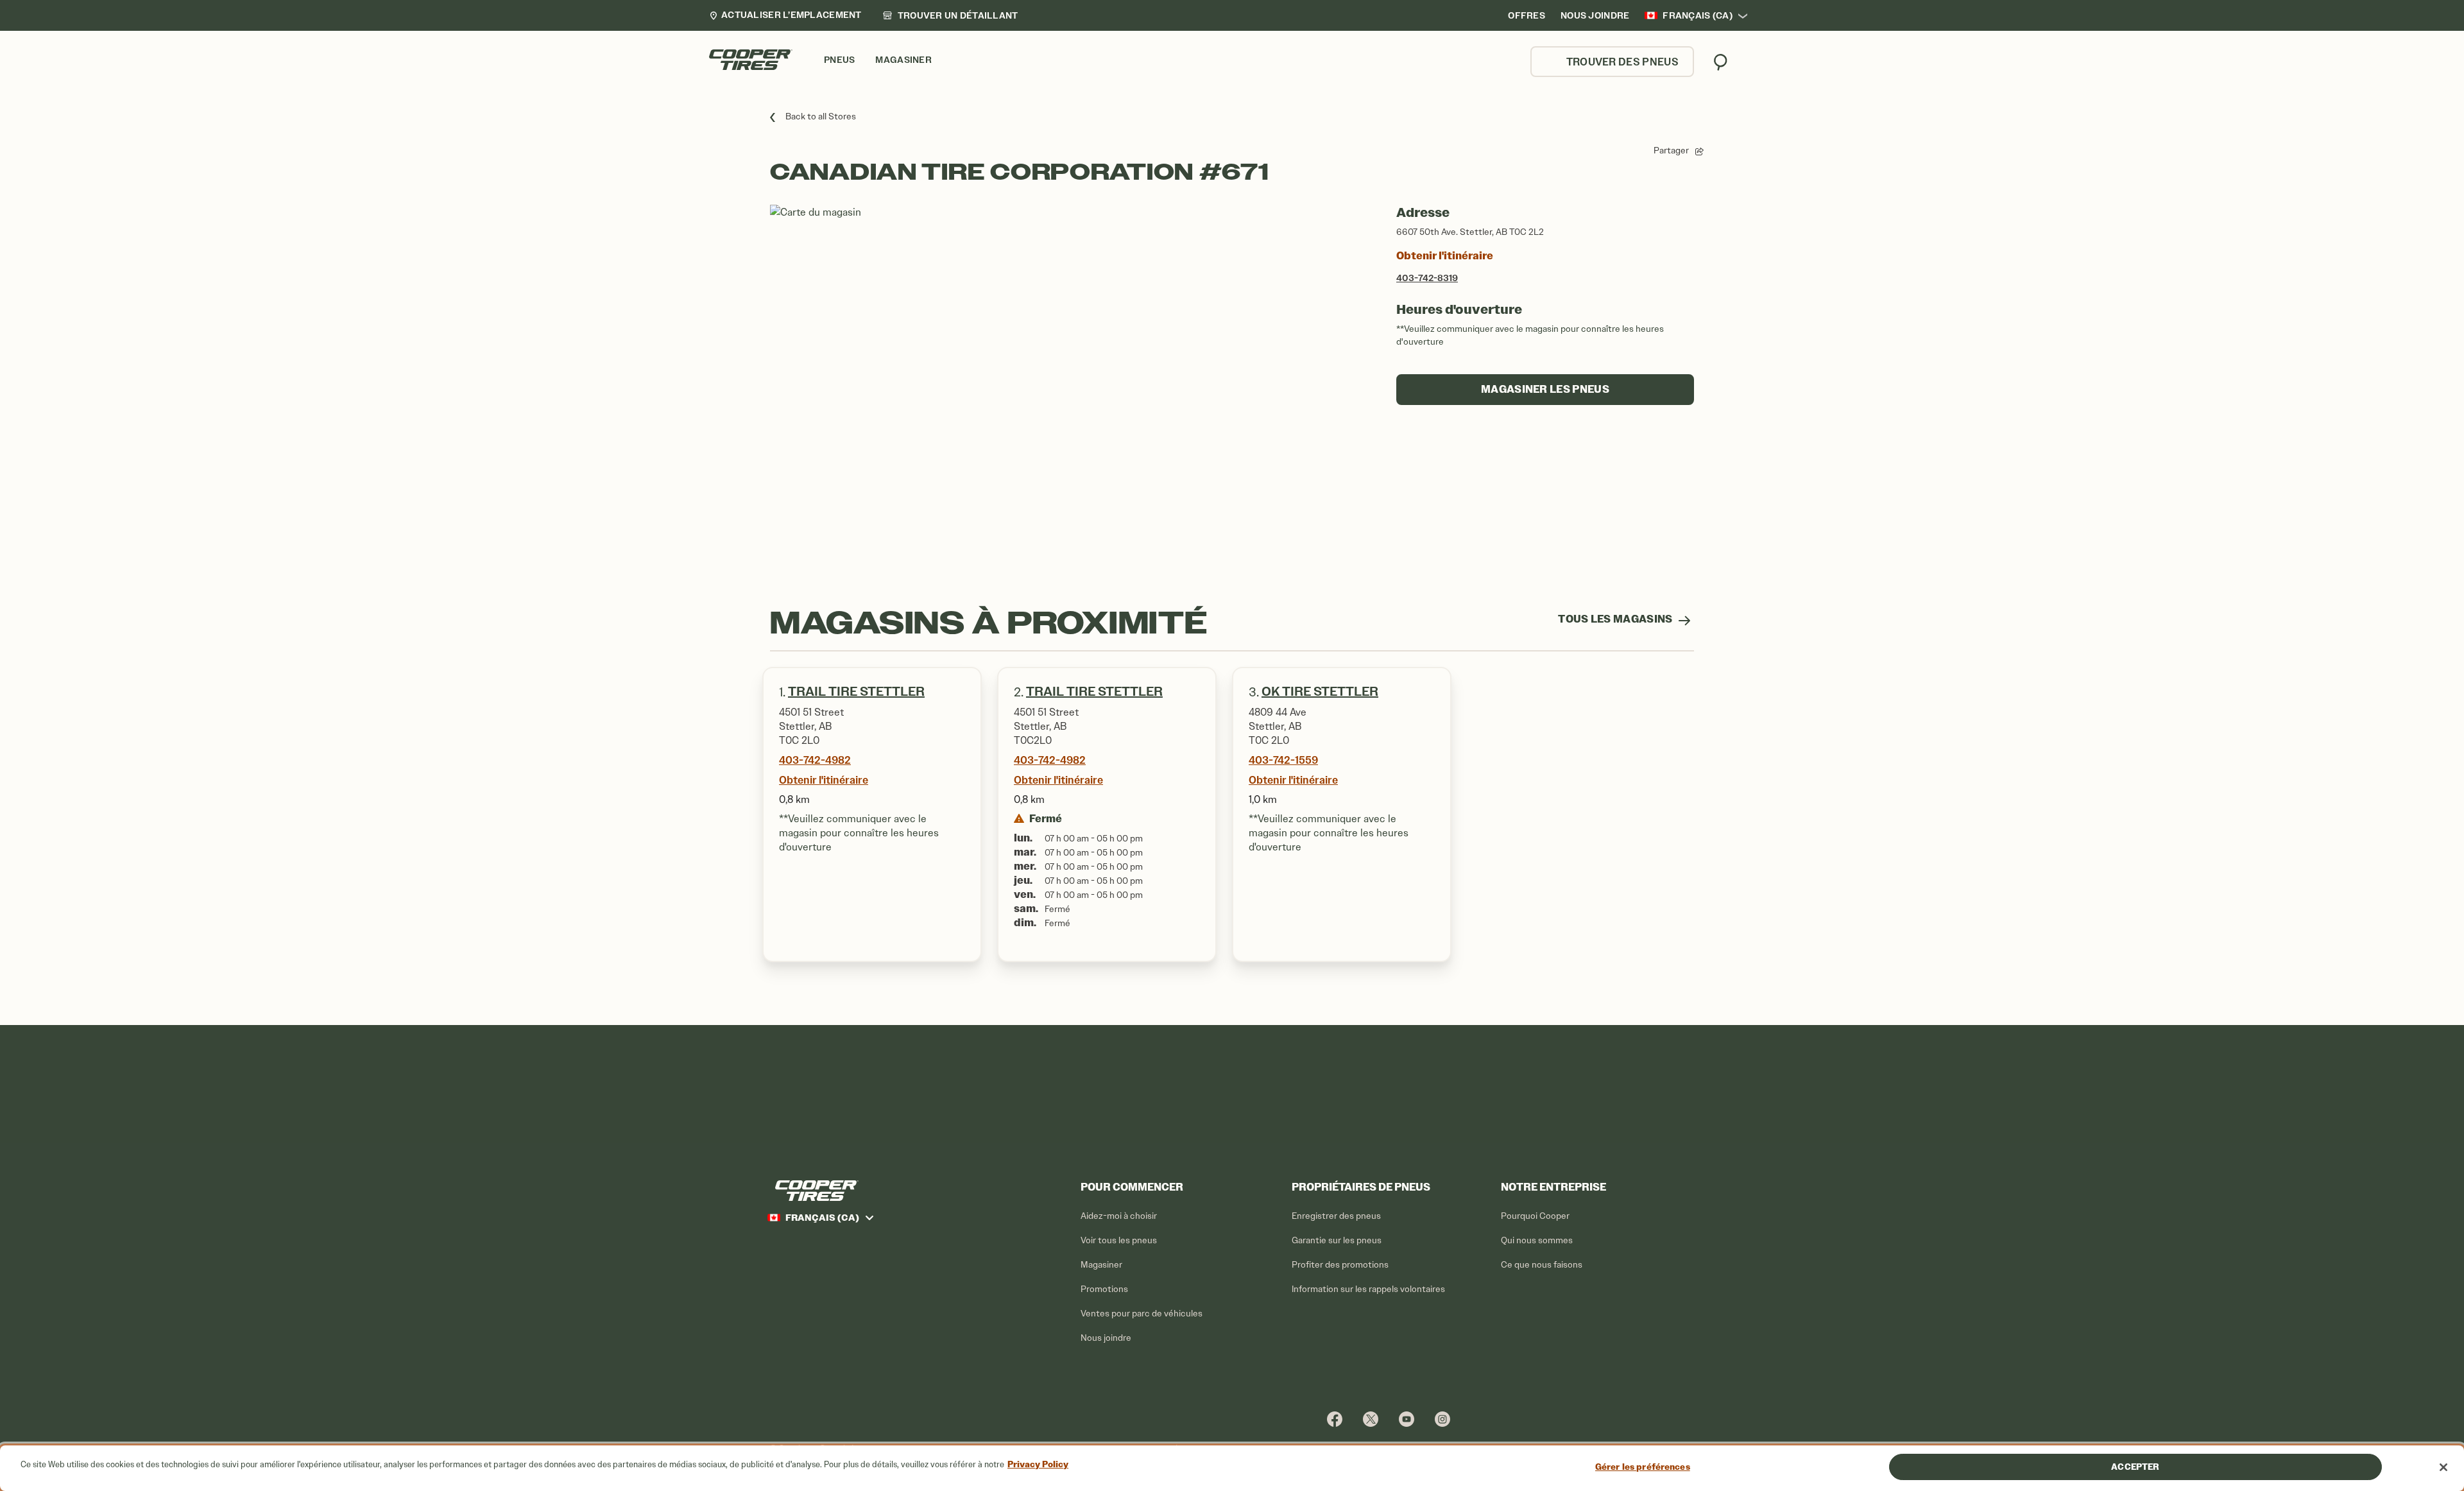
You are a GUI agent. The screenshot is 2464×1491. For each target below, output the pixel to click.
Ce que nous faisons (1542, 1265)
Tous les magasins (1616, 619)
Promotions (1104, 1289)
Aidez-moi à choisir (1119, 1216)
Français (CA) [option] (1698, 15)
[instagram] (1442, 1419)
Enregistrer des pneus (1336, 1216)
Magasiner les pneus (1545, 389)
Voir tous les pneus (1119, 1240)
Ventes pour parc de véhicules (1142, 1314)
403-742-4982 (815, 760)
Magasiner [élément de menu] (903, 60)
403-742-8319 (1427, 278)
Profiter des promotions (1340, 1265)
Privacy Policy (1038, 1464)
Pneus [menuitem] (839, 60)
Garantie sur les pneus (1337, 1240)
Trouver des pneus (1622, 62)
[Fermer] (2443, 1467)
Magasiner (1101, 1265)
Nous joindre (1106, 1338)
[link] (950, 15)
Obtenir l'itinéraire (1445, 256)
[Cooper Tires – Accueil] (751, 60)
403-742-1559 (1283, 760)
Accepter (2135, 1467)
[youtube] (1407, 1419)
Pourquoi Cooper (1535, 1216)
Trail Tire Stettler (856, 692)
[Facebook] (1335, 1419)
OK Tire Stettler (1320, 692)
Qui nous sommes (1537, 1240)
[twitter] (1371, 1419)
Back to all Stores (821, 116)
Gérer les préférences (1643, 1467)
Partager (1671, 151)
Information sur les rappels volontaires (1368, 1289)
